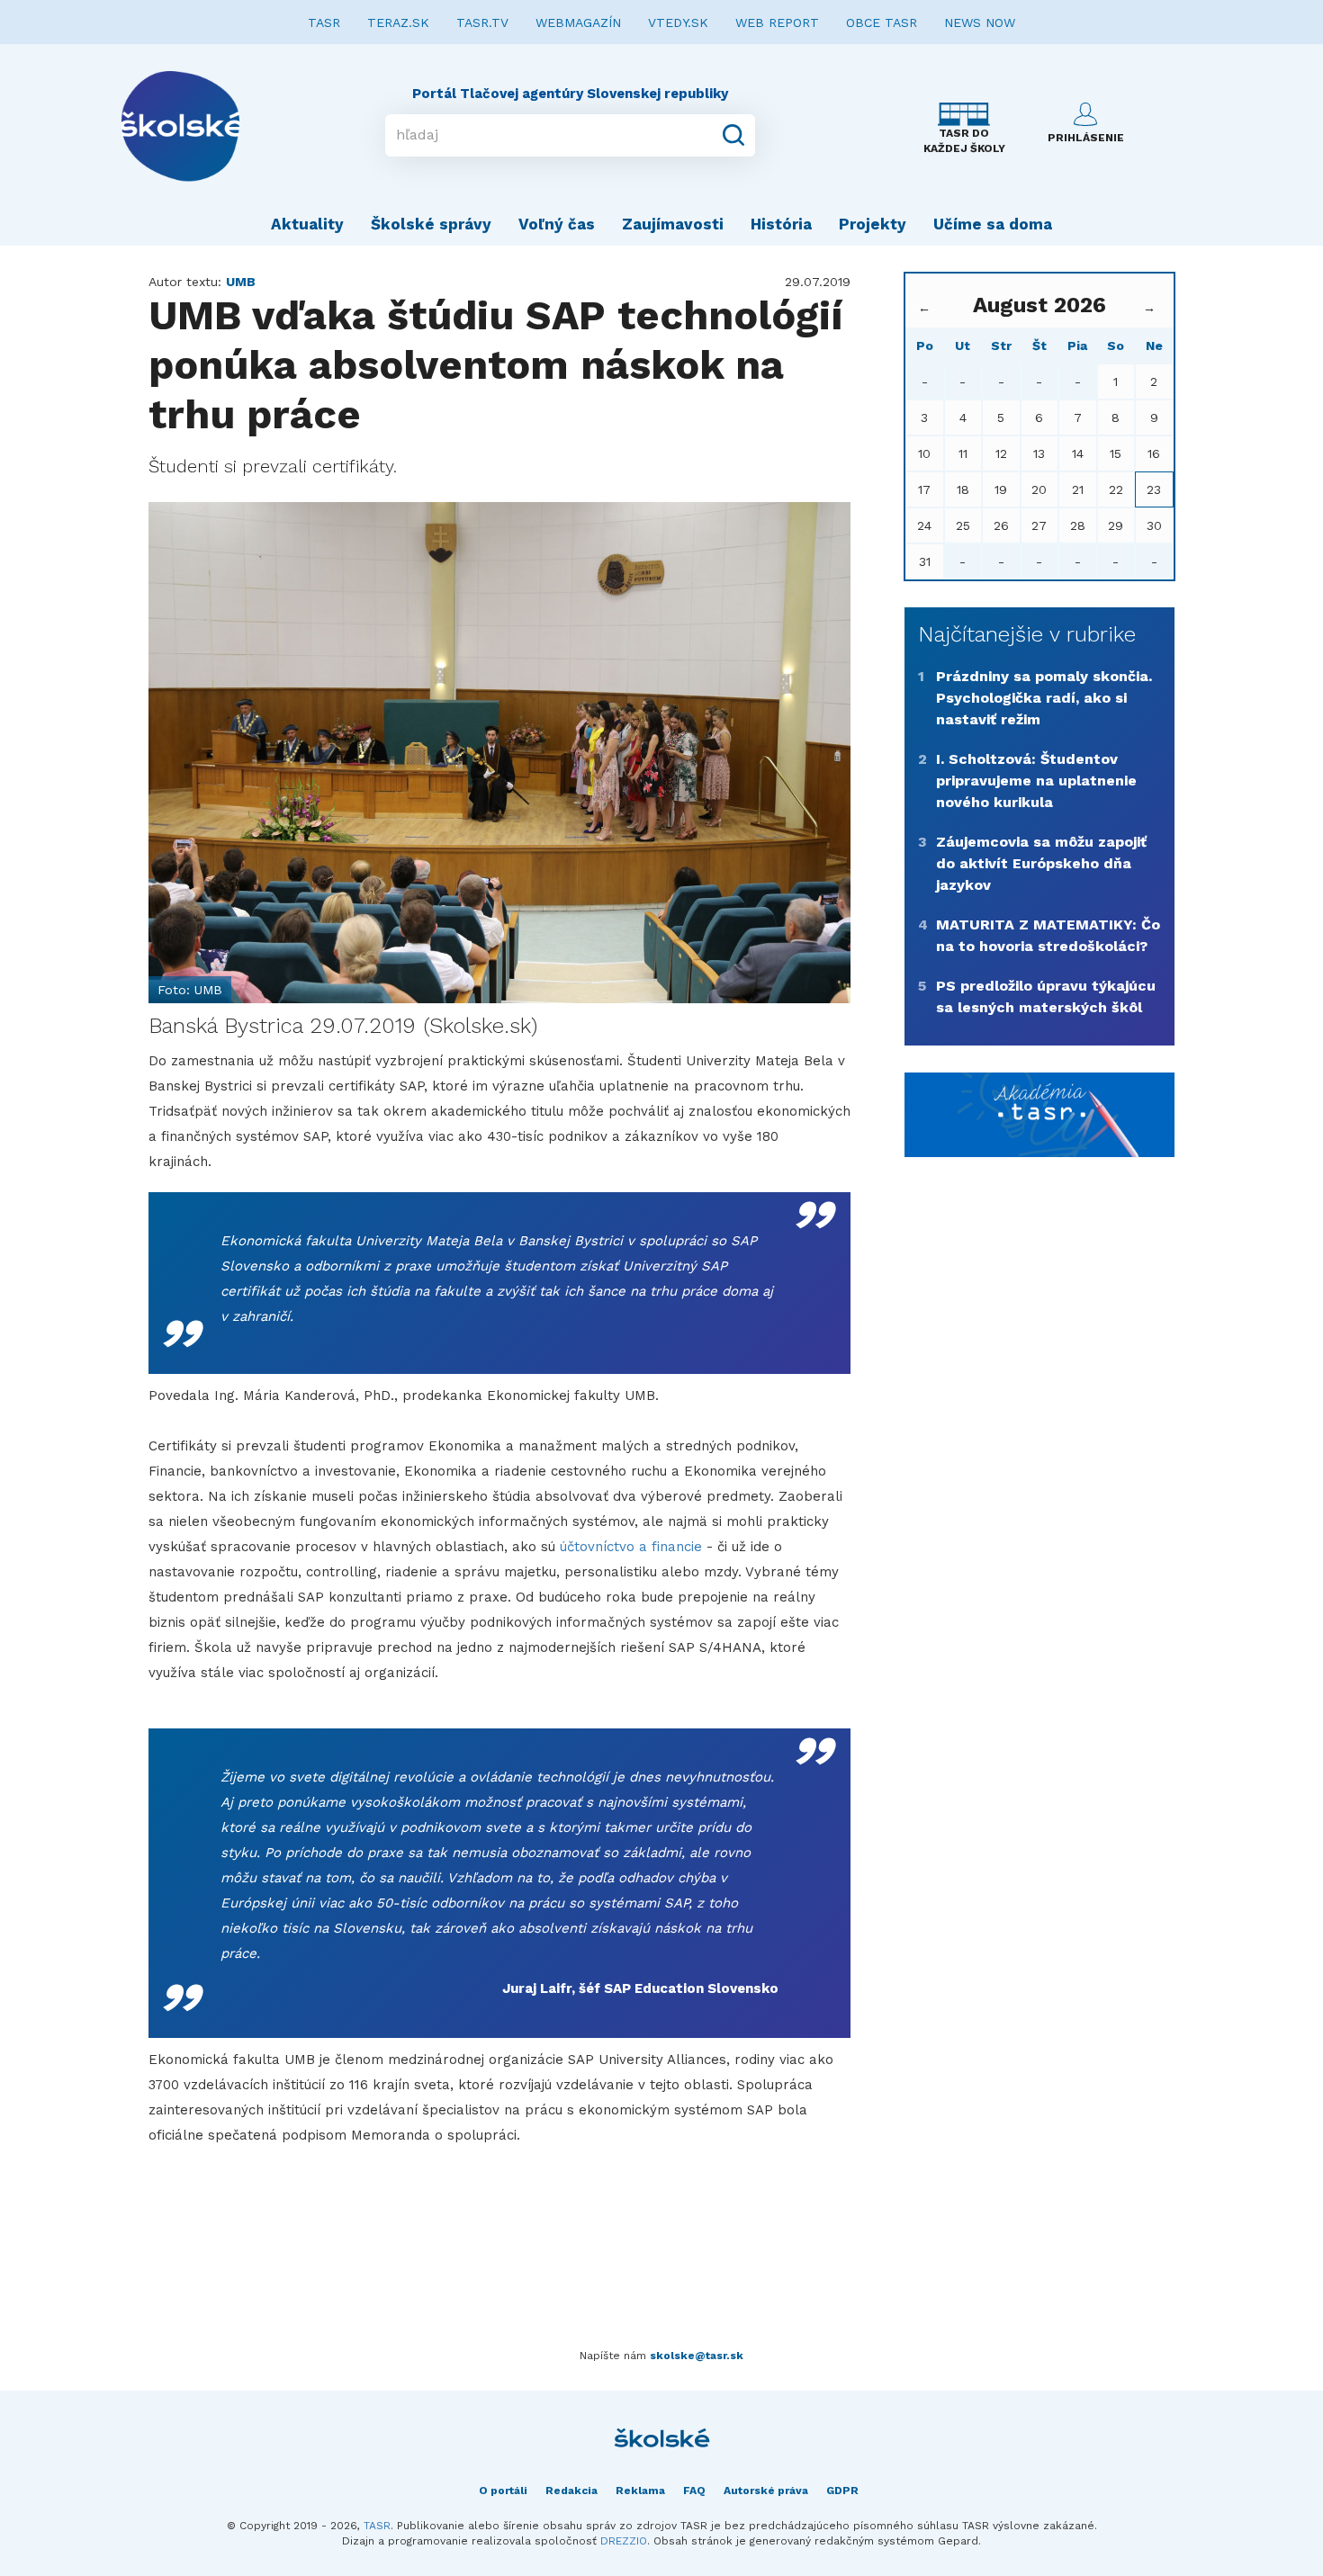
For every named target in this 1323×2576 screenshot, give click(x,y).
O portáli (503, 2491)
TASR (324, 22)
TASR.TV (482, 22)
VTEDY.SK (678, 22)
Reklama (640, 2491)
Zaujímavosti (673, 224)
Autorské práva (766, 2491)
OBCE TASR (882, 22)
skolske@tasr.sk (697, 2356)
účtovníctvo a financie (631, 1547)
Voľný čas (557, 224)
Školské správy (431, 224)
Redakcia (571, 2491)
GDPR (842, 2491)
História (781, 224)
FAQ (694, 2491)
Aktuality (307, 224)
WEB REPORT (777, 22)
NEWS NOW (980, 22)
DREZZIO (624, 2541)
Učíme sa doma (993, 224)
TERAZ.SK (398, 22)
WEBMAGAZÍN (578, 22)
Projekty (873, 224)
